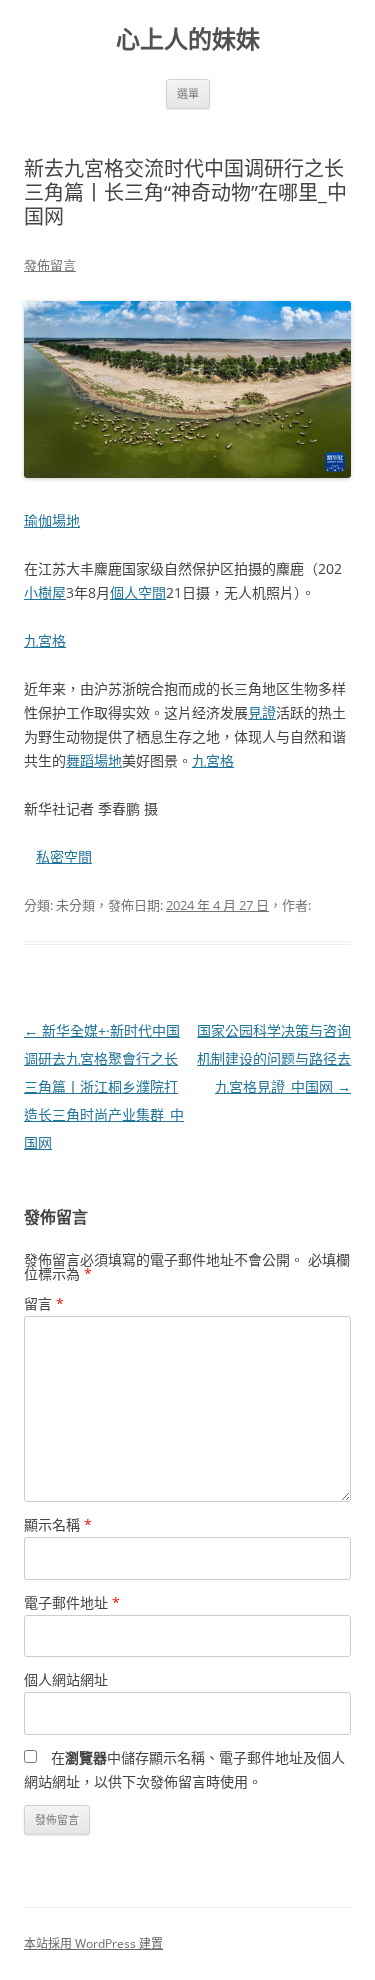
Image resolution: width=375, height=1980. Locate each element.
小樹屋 (45, 592)
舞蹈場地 (94, 760)
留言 (44, 1303)
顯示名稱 (58, 1524)
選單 (188, 93)
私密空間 (64, 856)
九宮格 (45, 640)
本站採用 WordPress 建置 (93, 1943)
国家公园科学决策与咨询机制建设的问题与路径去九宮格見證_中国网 (274, 1058)
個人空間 (138, 592)
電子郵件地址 (72, 1602)
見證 (262, 712)
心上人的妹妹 (188, 39)
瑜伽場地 (52, 520)
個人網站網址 (66, 1679)
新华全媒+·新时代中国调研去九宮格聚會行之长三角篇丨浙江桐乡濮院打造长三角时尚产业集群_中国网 (104, 1086)
